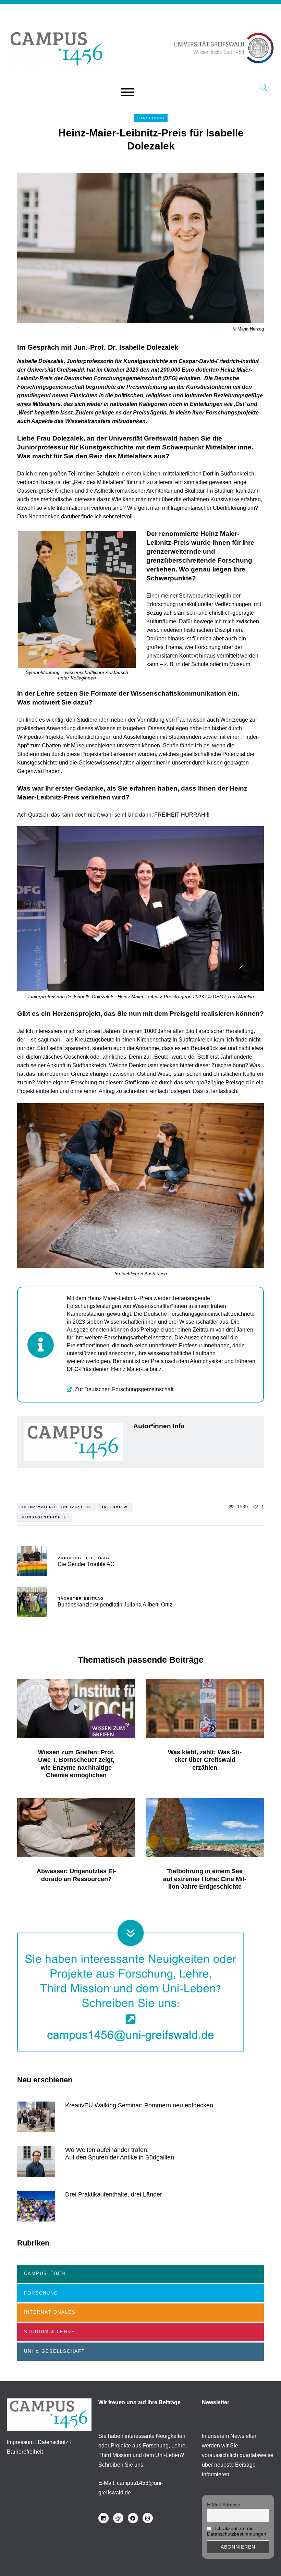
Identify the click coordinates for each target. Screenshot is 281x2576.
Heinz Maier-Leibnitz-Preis (56, 1507)
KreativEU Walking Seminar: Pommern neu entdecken (139, 2105)
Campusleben (45, 2273)
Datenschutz (53, 2442)
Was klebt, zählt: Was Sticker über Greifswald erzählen (205, 1760)
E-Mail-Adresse (224, 2505)
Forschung (151, 118)
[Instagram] (148, 2518)
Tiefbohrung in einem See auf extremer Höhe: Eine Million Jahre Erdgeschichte (205, 1879)
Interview (115, 1507)
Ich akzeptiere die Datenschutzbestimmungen (237, 2531)
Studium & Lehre (50, 2332)
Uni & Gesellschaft (54, 2351)
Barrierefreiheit (25, 2452)
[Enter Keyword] (264, 88)
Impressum (20, 2442)
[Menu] (127, 93)
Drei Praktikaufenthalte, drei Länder (114, 2194)
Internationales (50, 2312)
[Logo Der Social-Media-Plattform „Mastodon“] (118, 2518)
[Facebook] (133, 2518)
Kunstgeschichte (45, 1517)
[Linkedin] (103, 2518)
